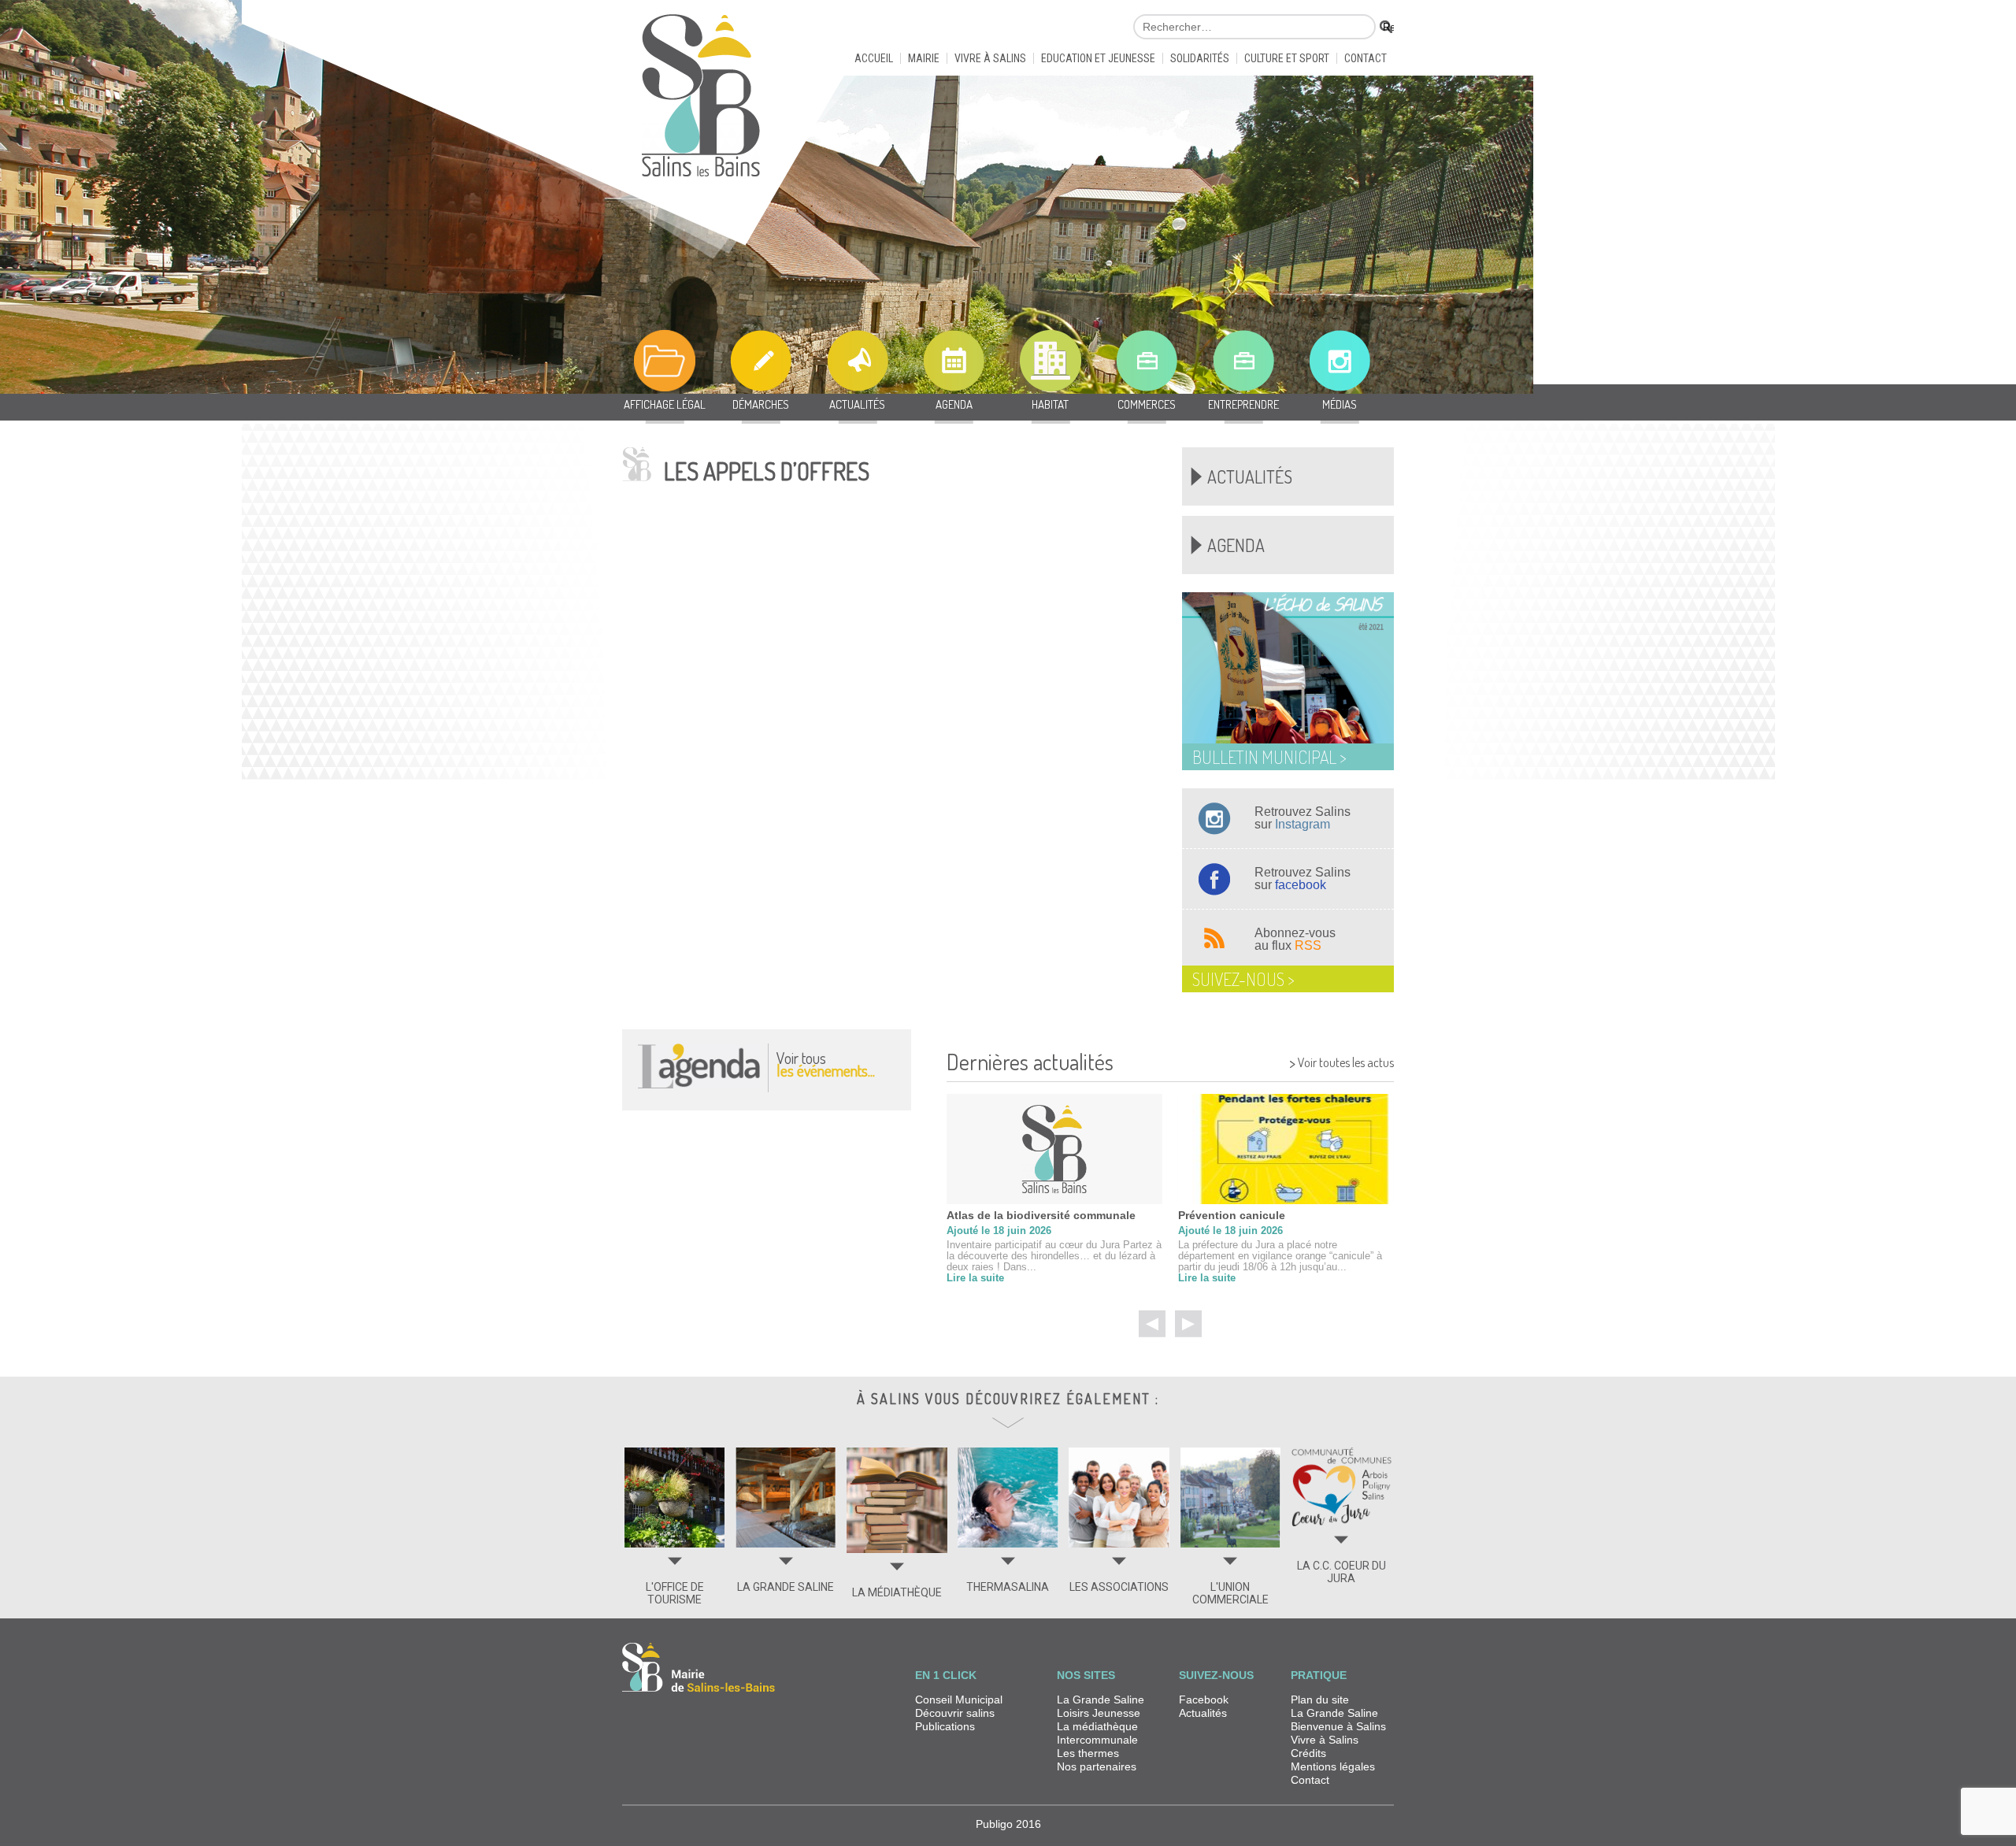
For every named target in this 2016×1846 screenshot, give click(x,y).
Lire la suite (975, 1278)
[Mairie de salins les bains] (701, 102)
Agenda (1236, 545)
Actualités (1250, 476)
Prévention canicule (1232, 1215)
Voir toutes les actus (1342, 1060)
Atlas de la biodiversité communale (1041, 1215)
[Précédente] (1152, 1323)
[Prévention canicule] (1286, 1149)
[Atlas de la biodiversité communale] (1054, 1149)
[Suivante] (1188, 1323)
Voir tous (826, 1064)
